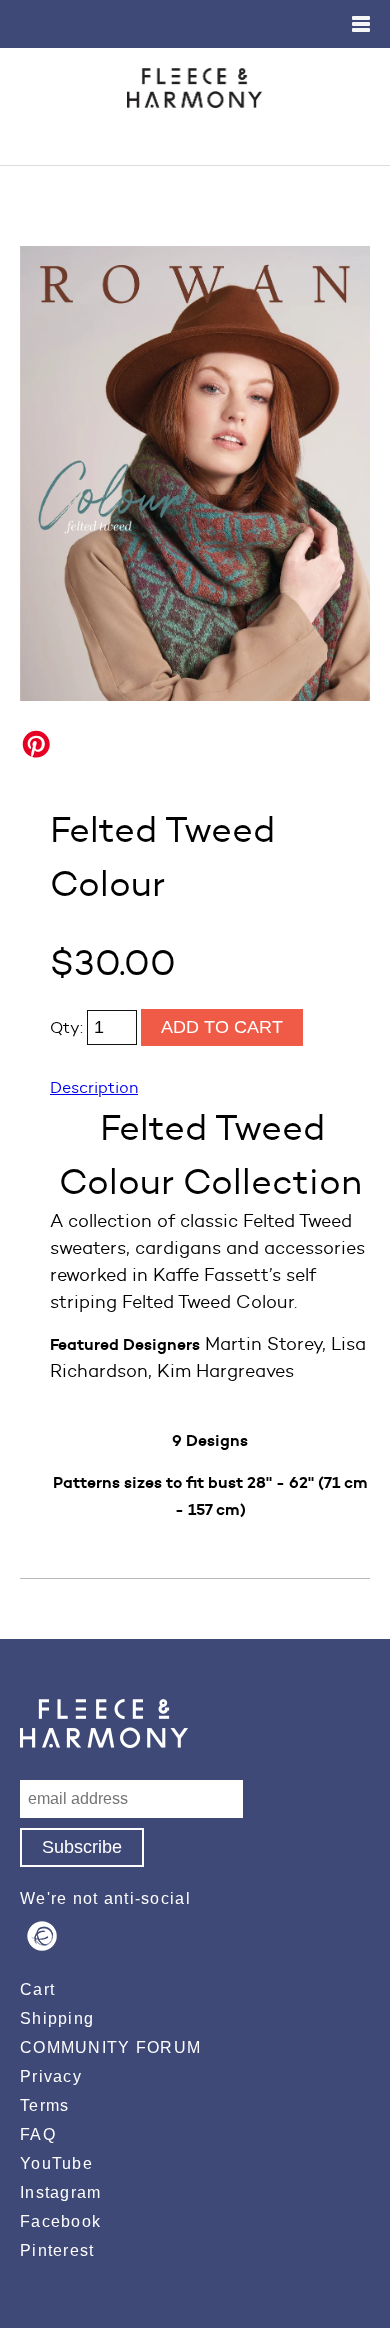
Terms (44, 2105)
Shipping (57, 2018)
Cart (37, 1989)
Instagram (61, 2192)
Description (94, 1087)
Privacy (51, 2076)
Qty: (68, 1027)
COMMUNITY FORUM (110, 2047)
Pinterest (57, 2250)
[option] (195, 473)
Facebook (60, 2221)
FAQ (38, 2134)
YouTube (56, 2163)
